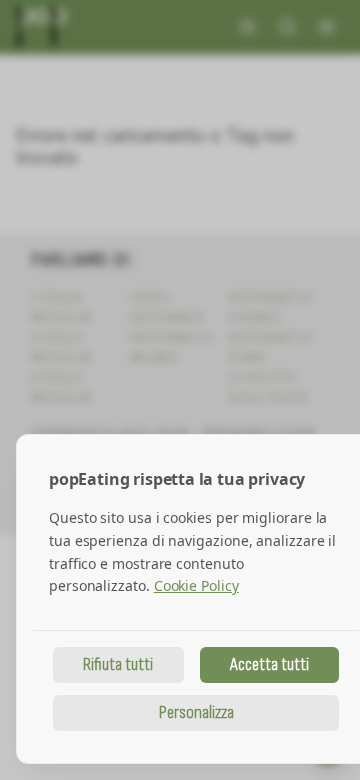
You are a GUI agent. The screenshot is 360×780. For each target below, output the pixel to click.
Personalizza (196, 712)
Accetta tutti (269, 664)
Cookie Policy (196, 585)
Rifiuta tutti (118, 664)
